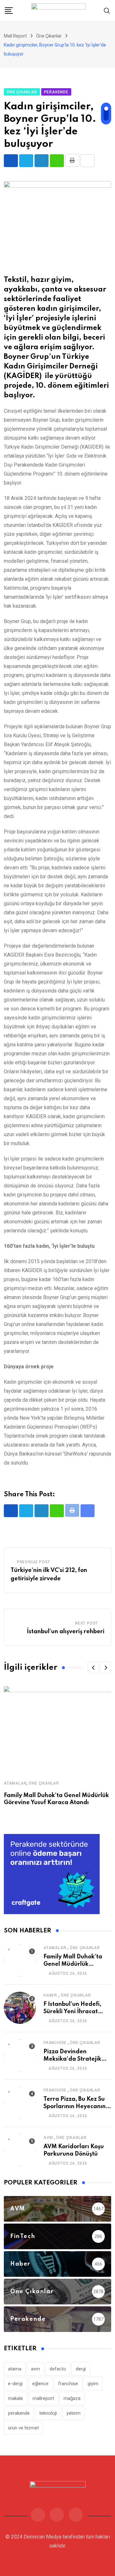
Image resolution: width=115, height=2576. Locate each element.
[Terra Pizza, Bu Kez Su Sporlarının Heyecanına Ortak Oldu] (20, 2103)
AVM (48, 2138)
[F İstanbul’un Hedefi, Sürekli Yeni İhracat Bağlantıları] (20, 2008)
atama (15, 2369)
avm (35, 2369)
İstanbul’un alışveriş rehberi (66, 1632)
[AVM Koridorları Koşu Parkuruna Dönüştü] (20, 2150)
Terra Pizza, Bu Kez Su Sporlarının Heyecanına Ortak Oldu (77, 2106)
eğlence (40, 2384)
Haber (50, 1995)
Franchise (55, 2043)
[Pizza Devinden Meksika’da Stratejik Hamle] (20, 2055)
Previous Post (34, 1562)
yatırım (73, 2413)
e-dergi (15, 2384)
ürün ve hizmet (23, 2428)
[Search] (107, 10)
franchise (68, 2384)
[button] (93, 1668)
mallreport (43, 2398)
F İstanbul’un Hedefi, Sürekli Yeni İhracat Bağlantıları (72, 2011)
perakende (19, 2413)
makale (15, 2398)
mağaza (72, 2398)
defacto (58, 2369)
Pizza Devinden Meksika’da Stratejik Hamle (72, 2059)
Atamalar (15, 1783)
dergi (81, 2369)
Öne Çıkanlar (44, 1783)
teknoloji (48, 2413)
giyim (93, 2384)
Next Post (87, 1623)
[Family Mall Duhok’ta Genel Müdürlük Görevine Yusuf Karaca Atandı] (20, 1960)
